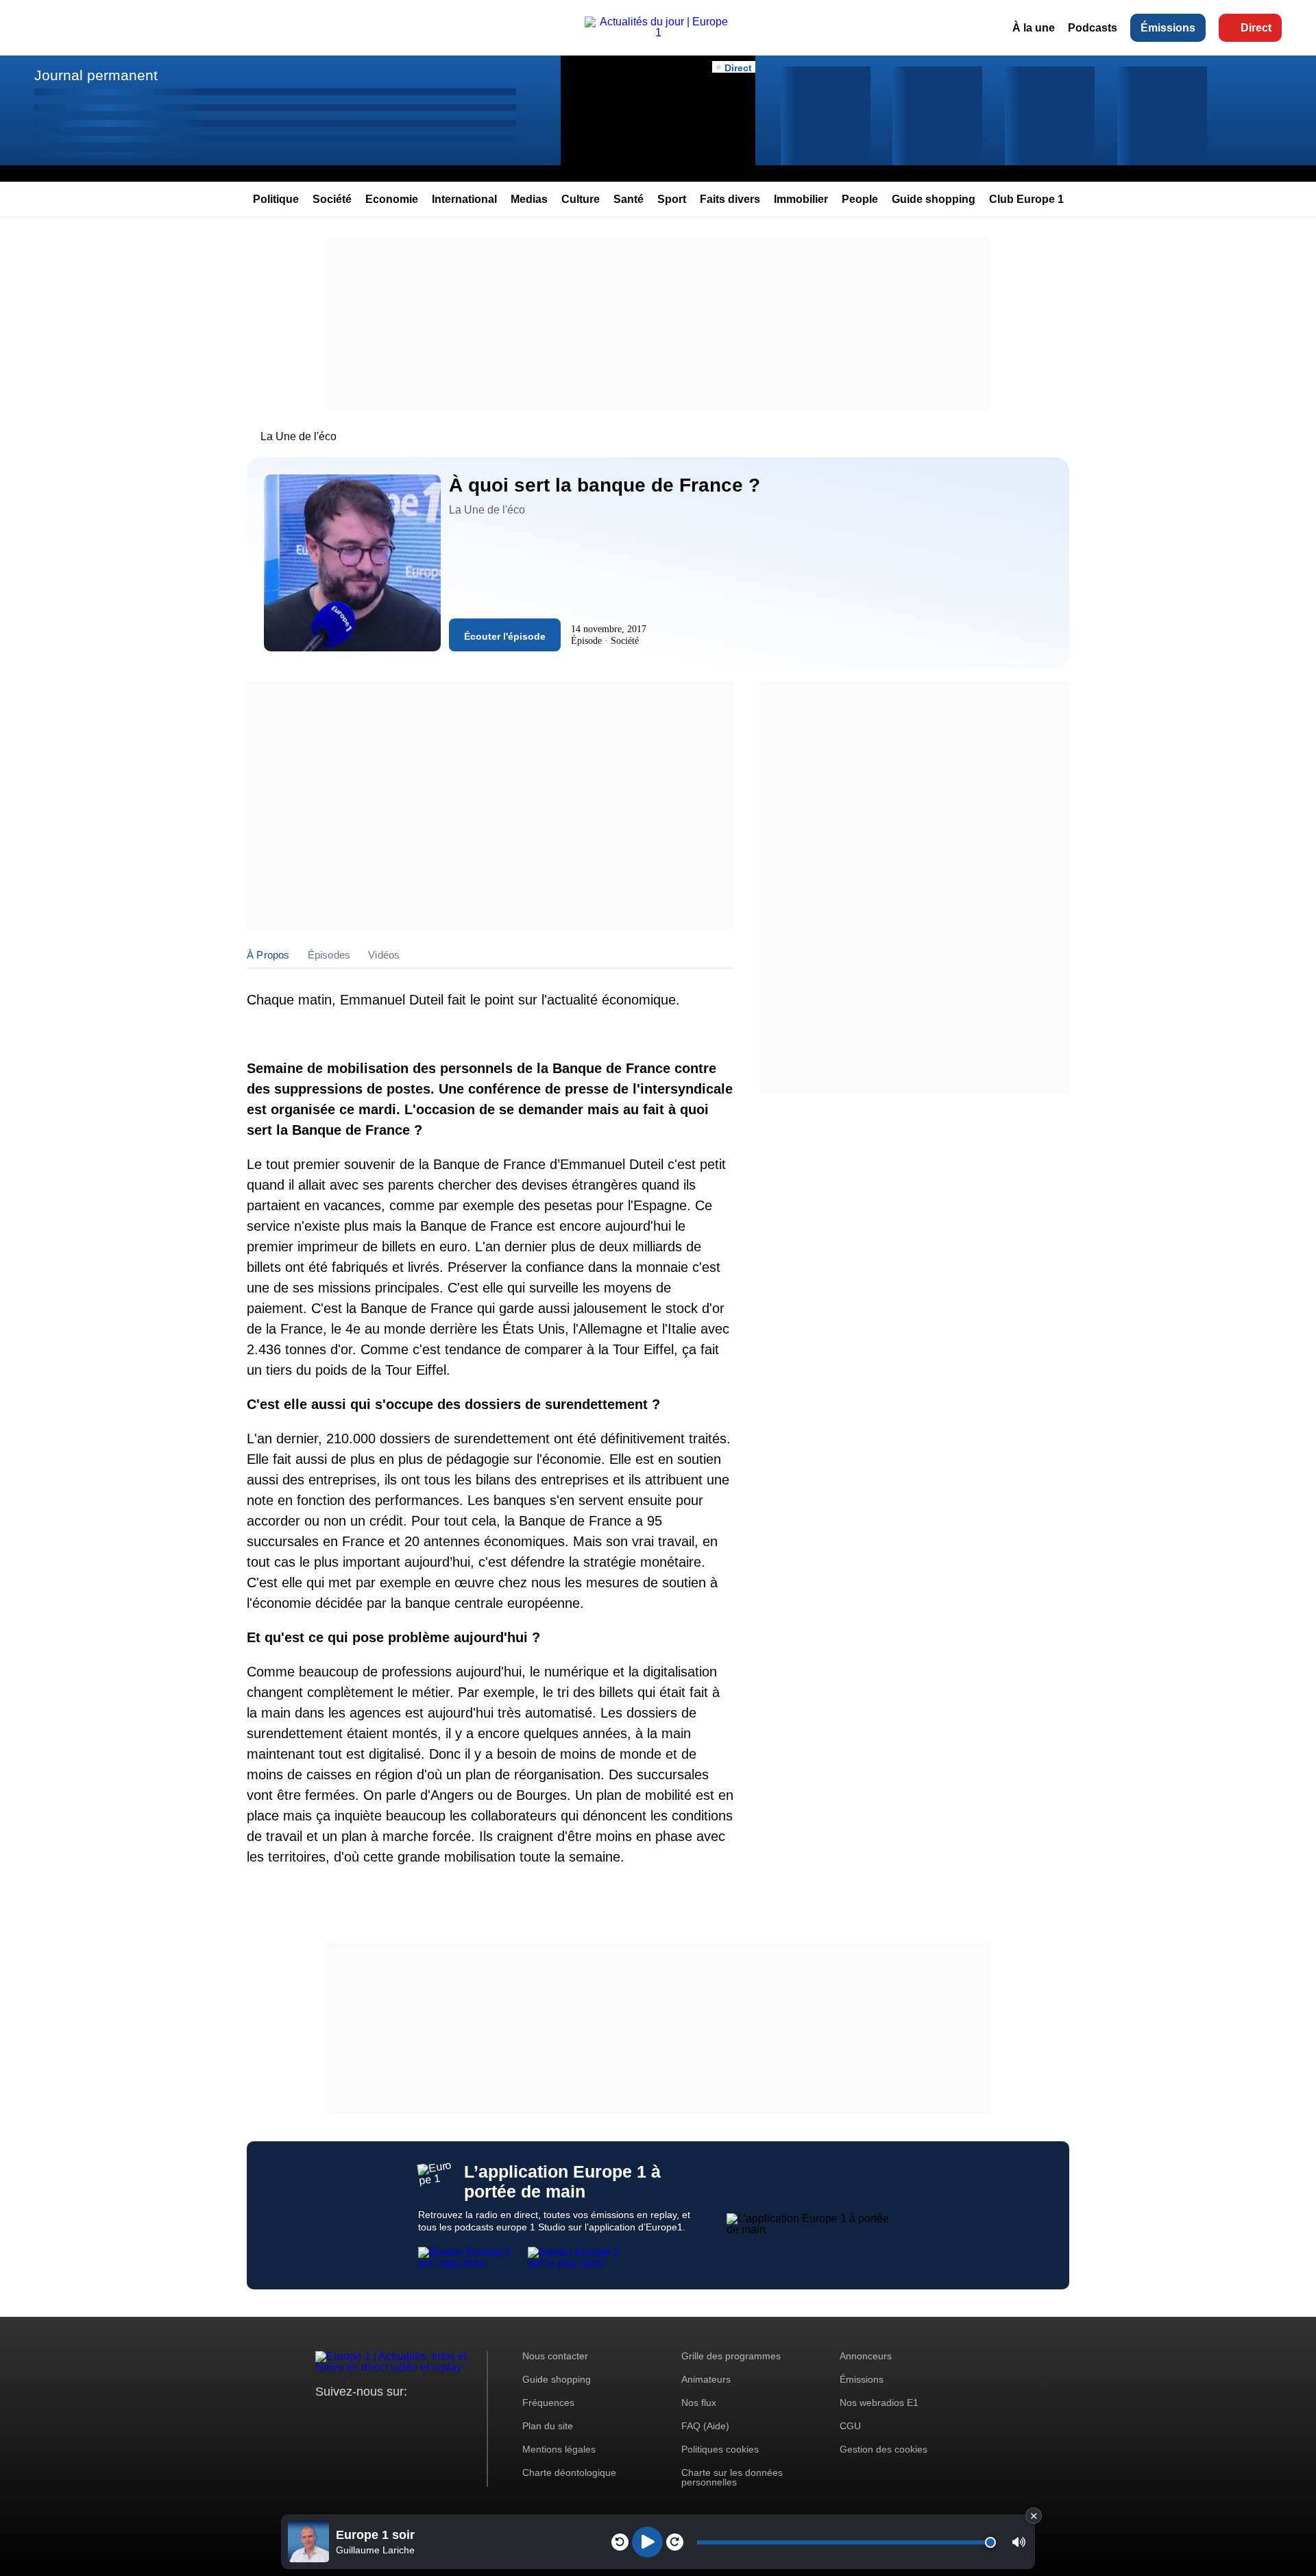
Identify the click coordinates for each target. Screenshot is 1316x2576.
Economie (392, 199)
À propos (268, 955)
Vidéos (384, 955)
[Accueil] (658, 33)
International (464, 199)
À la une (1034, 28)
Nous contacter (555, 2356)
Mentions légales (559, 2449)
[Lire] (647, 2542)
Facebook (370, 2417)
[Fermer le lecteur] (1034, 2516)
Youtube (394, 2417)
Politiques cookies (720, 2449)
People (860, 199)
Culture (581, 199)
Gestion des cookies (884, 2449)
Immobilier (801, 199)
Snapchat (417, 2417)
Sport (672, 199)
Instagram (347, 2417)
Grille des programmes (731, 2356)
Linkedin (440, 2417)
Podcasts (1093, 28)
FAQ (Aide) (705, 2426)
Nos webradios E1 (879, 2403)
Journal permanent (96, 75)
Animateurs (706, 2379)
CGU (850, 2426)
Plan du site (548, 2426)
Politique (276, 199)
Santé (629, 199)
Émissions (1168, 28)
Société (332, 199)
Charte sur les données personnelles (732, 2477)
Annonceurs (866, 2356)
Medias (529, 199)
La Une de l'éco (298, 436)
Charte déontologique (569, 2472)
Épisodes (329, 955)
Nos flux (699, 2403)
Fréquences (548, 2403)
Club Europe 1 (1026, 199)
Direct (1256, 28)
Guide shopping (934, 199)
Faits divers (730, 199)
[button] (1019, 2542)
